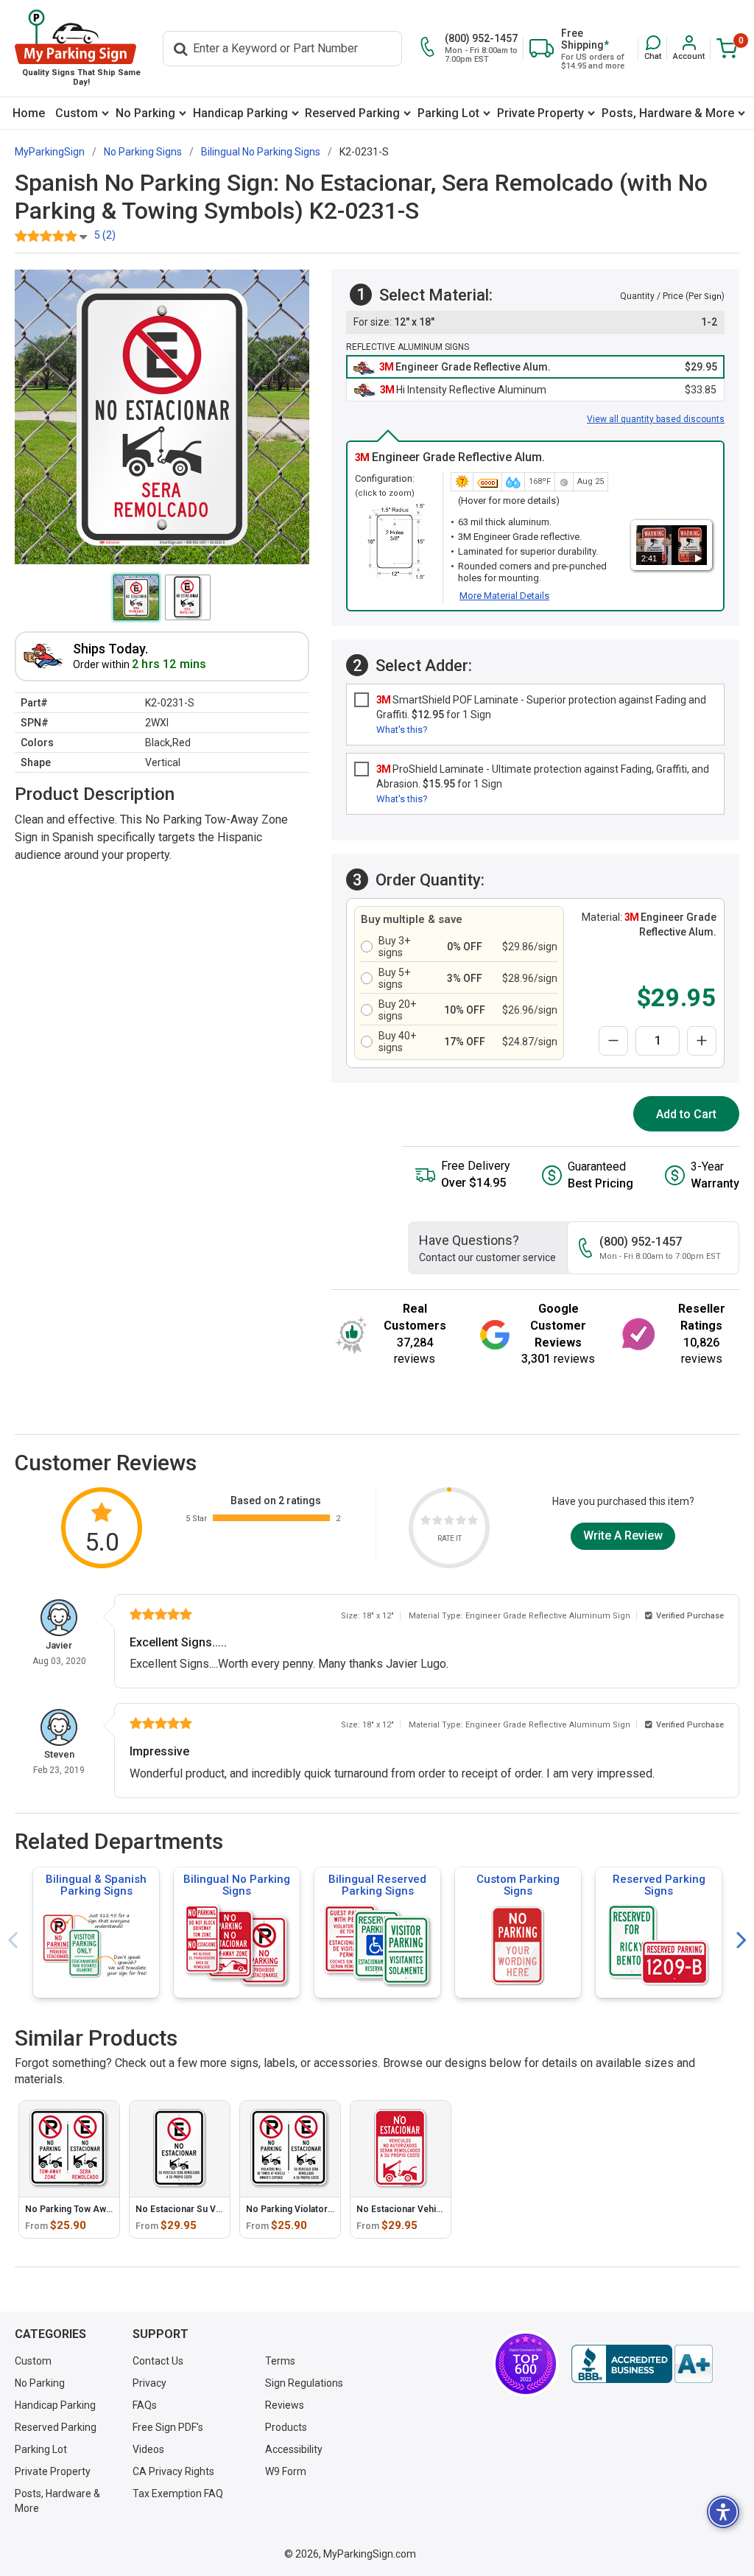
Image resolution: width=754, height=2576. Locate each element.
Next (741, 1941)
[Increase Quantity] (702, 1041)
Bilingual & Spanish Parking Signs (96, 1885)
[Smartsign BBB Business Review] (642, 2364)
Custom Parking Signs (518, 1885)
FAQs (145, 2405)
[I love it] (473, 1522)
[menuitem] (29, 113)
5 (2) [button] (105, 235)
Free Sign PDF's (168, 2427)
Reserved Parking (352, 113)
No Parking (145, 113)
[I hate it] (426, 1522)
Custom (77, 113)
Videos (148, 2449)
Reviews (285, 2405)
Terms (280, 2361)
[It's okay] (449, 1522)
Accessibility (294, 2449)
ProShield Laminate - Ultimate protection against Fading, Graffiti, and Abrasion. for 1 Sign (543, 776)
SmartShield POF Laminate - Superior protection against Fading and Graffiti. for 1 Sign (541, 707)
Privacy (149, 2383)
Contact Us (158, 2361)
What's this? (402, 730)
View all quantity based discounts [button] (656, 419)
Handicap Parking (240, 113)
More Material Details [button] (504, 596)
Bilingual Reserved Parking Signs (377, 1885)
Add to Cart (686, 1114)
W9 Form (286, 2471)
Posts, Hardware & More (668, 113)
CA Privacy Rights (173, 2471)
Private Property (540, 113)
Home (29, 113)
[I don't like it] (437, 1522)
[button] (653, 48)
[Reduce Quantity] (613, 1041)
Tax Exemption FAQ (178, 2493)
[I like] (461, 1522)
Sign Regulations (304, 2383)
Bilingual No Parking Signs (237, 1885)
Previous (13, 1941)
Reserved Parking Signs (659, 1885)
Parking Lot (448, 113)
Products (286, 2427)
